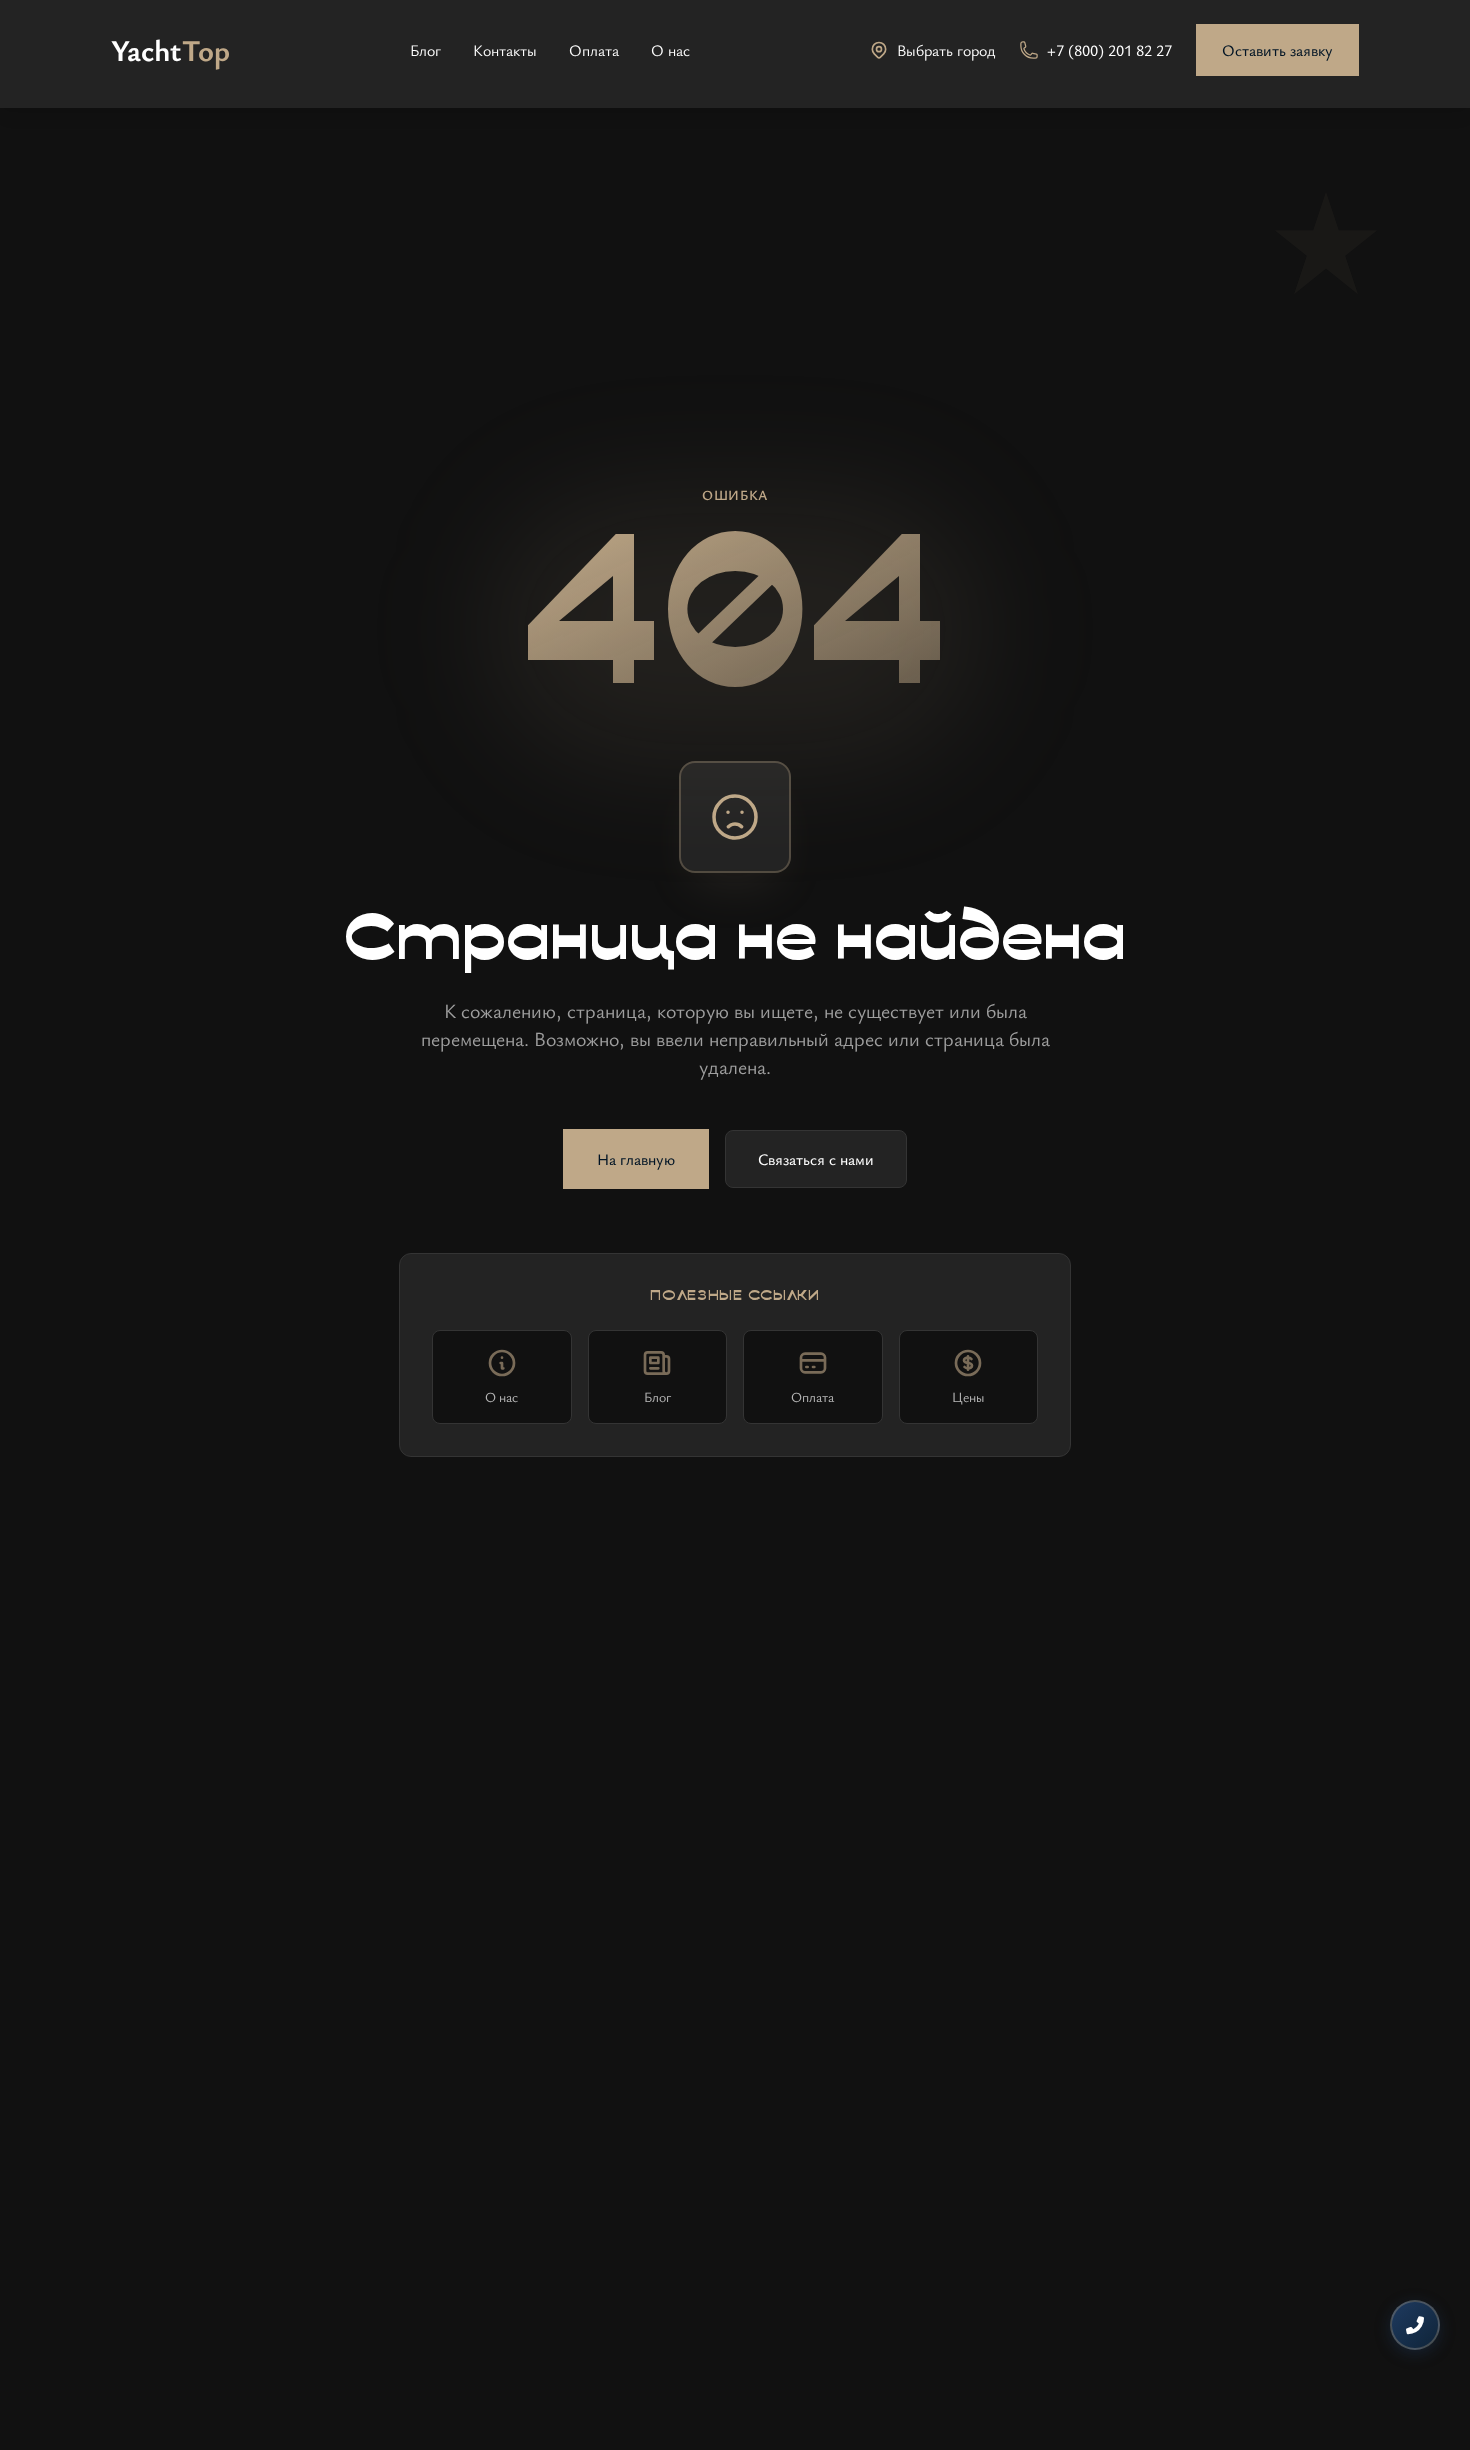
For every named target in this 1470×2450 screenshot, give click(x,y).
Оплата (594, 50)
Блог (425, 50)
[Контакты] (1415, 2325)
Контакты (505, 50)
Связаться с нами (816, 1159)
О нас (670, 50)
